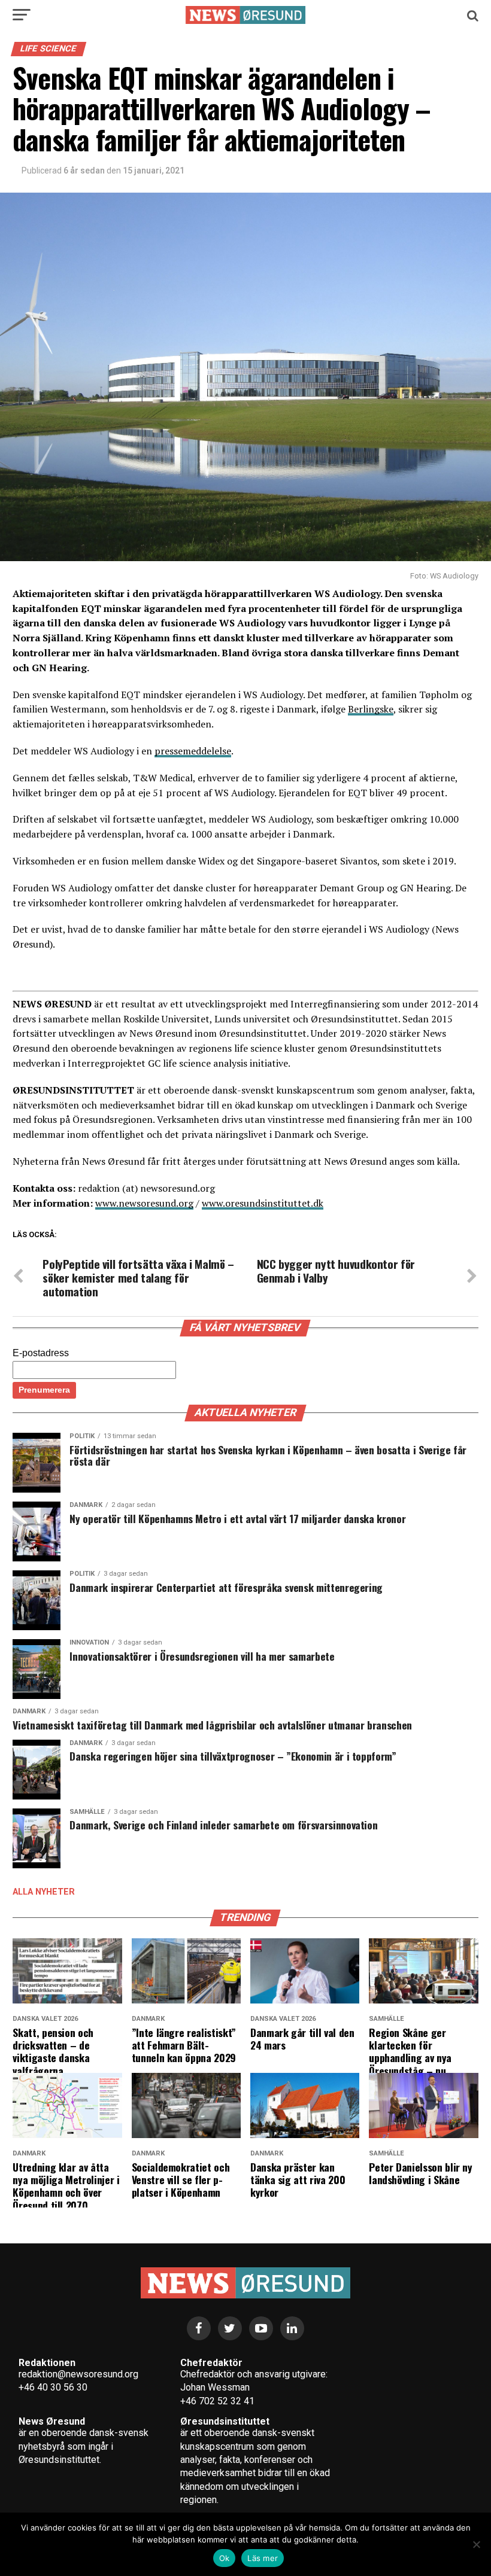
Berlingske (371, 709)
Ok (225, 2558)
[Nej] (476, 2544)
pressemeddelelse (193, 751)
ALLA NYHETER (44, 1892)
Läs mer (263, 2558)
